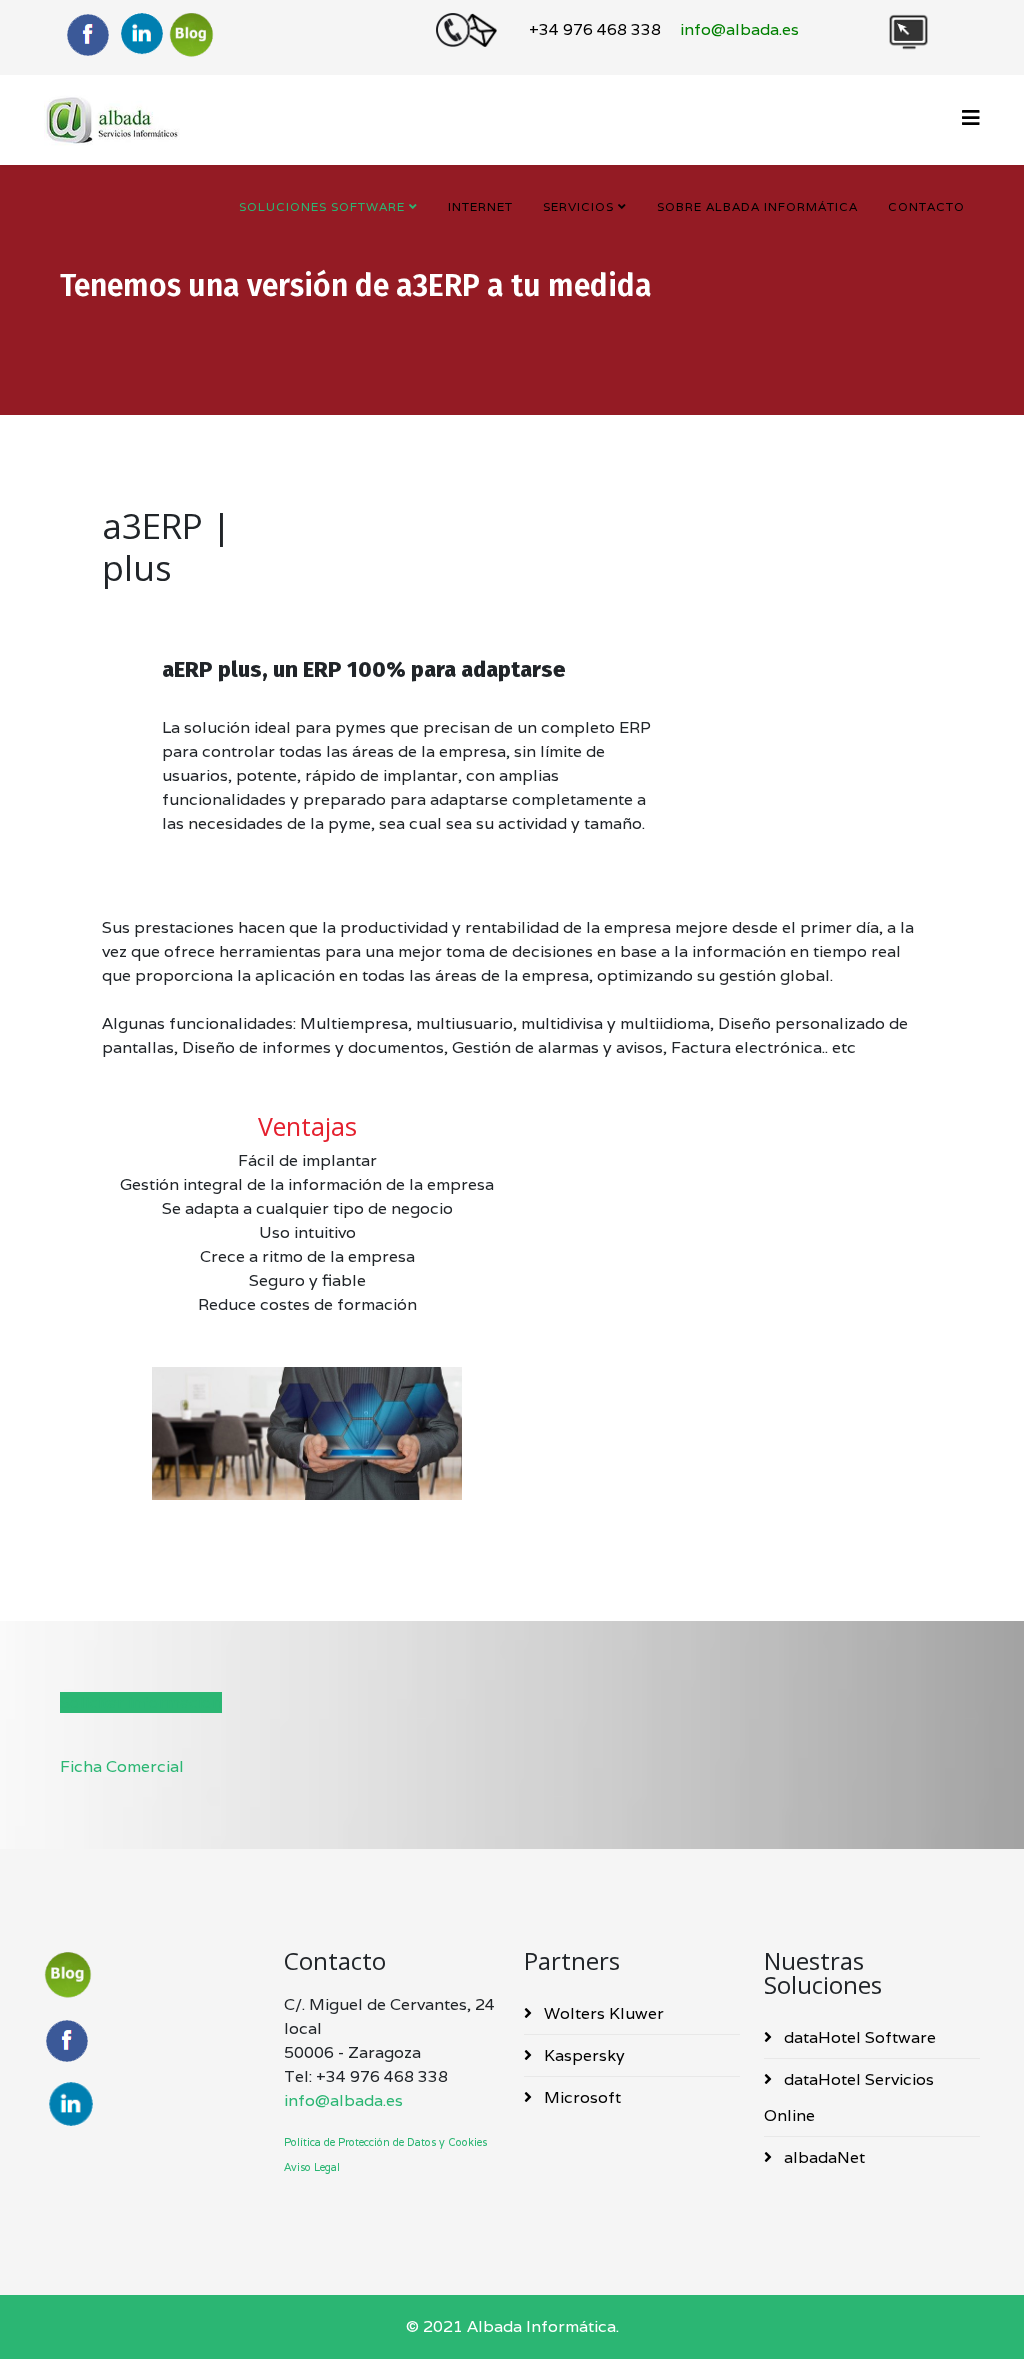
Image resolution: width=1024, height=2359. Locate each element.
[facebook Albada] (152, 2040)
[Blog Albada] (195, 33)
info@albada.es (343, 2100)
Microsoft (580, 2097)
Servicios (578, 206)
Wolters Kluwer (602, 2013)
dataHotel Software (858, 2037)
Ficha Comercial (122, 1766)
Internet (480, 206)
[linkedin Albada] (141, 34)
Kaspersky (582, 2055)
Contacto (926, 206)
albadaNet (822, 2157)
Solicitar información (141, 1702)
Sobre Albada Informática (757, 206)
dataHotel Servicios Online (849, 2097)
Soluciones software (322, 206)
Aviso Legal (312, 2167)
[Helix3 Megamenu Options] (971, 118)
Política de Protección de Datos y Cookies (385, 2142)
